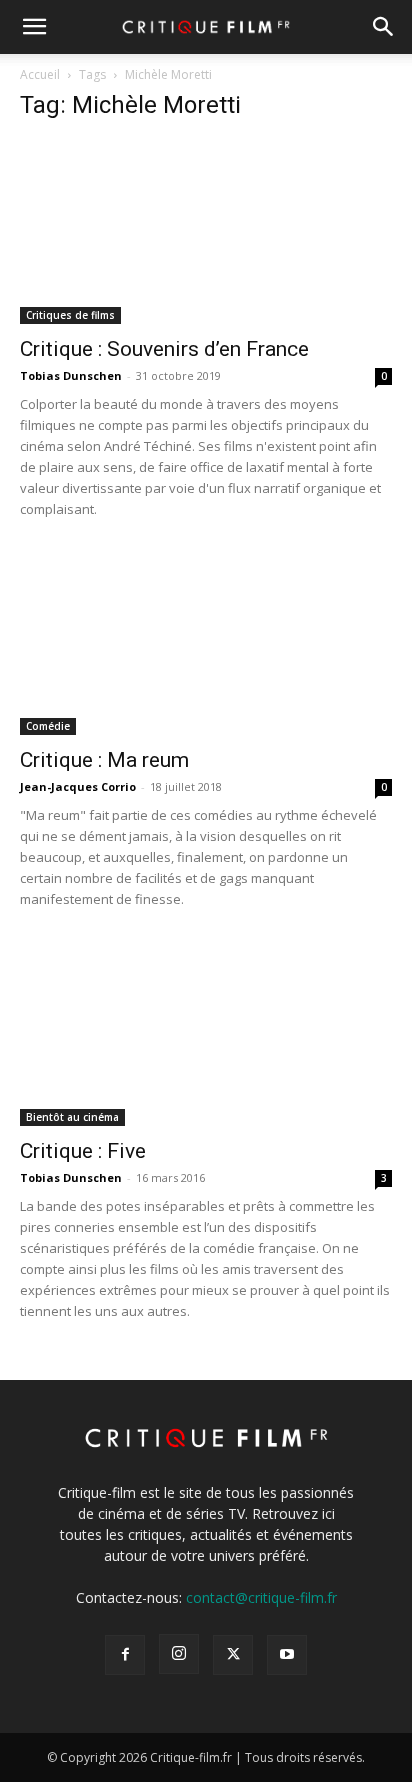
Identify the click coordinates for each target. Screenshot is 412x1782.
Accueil (40, 74)
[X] (233, 1655)
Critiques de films (70, 315)
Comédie (48, 726)
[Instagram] (179, 1654)
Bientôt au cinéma (72, 1117)
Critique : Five (83, 1151)
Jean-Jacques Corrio (78, 786)
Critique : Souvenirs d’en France (164, 349)
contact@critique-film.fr (261, 1597)
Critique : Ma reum (104, 760)
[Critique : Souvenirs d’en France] (206, 232)
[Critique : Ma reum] (206, 644)
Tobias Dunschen (71, 375)
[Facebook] (125, 1655)
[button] (34, 27)
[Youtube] (287, 1655)
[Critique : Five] (206, 1034)
